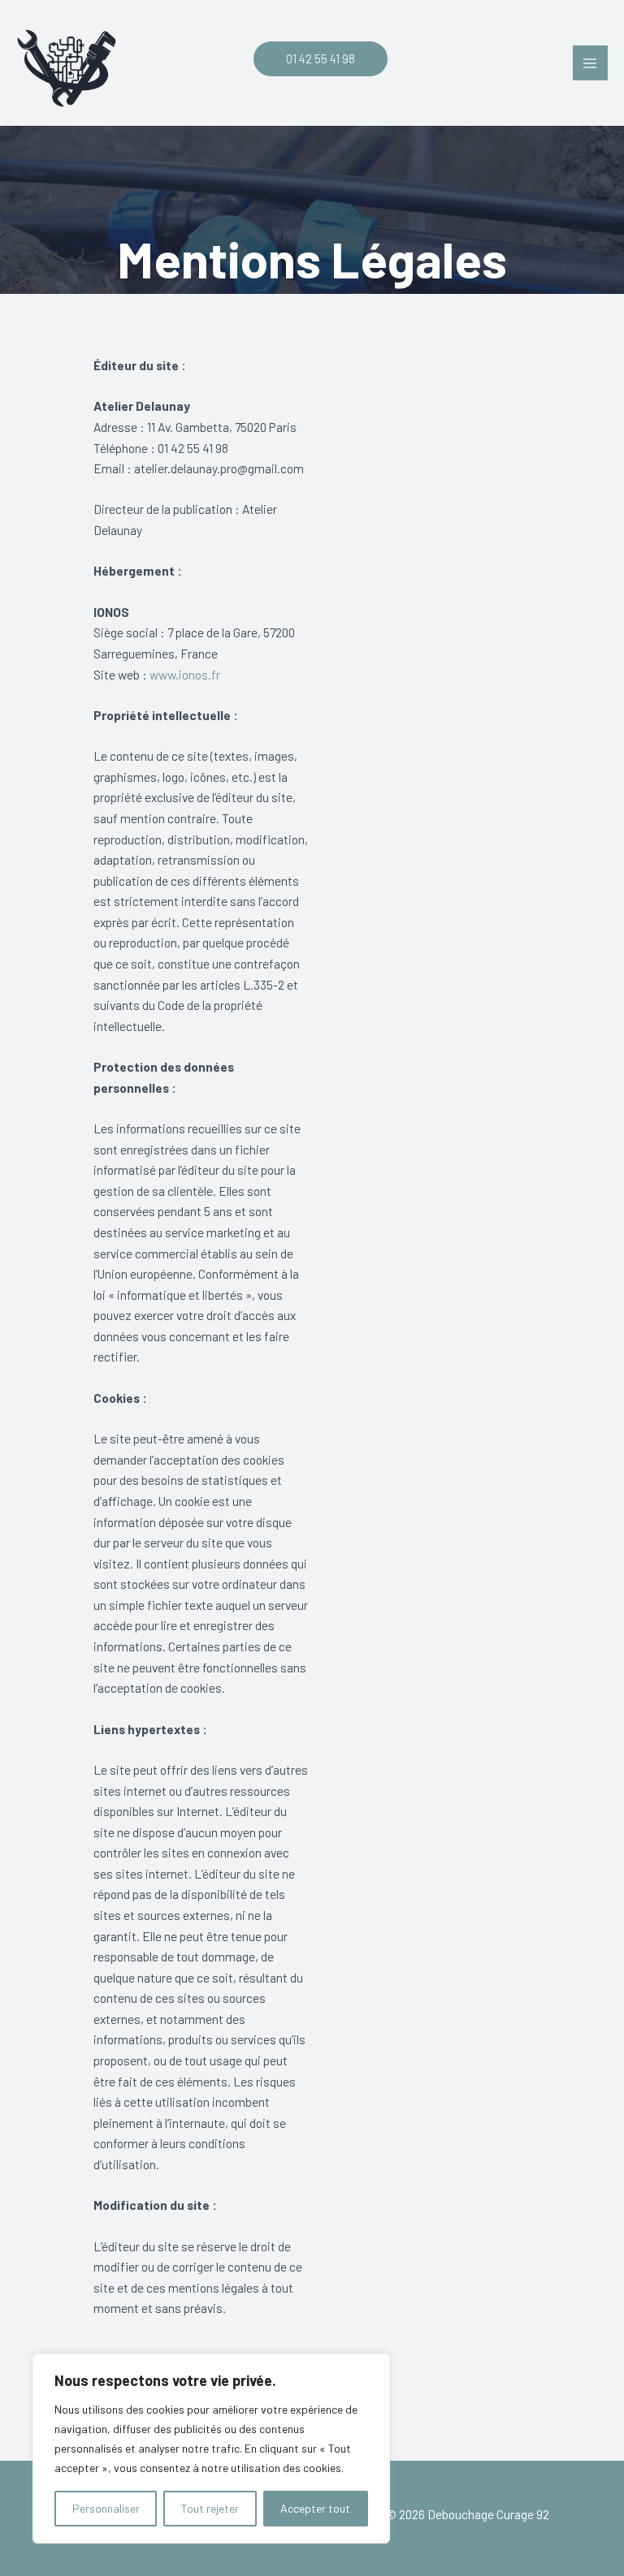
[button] (312, 59)
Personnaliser (106, 2508)
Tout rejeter (210, 2508)
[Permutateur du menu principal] (590, 63)
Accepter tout (315, 2508)
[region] (211, 2449)
